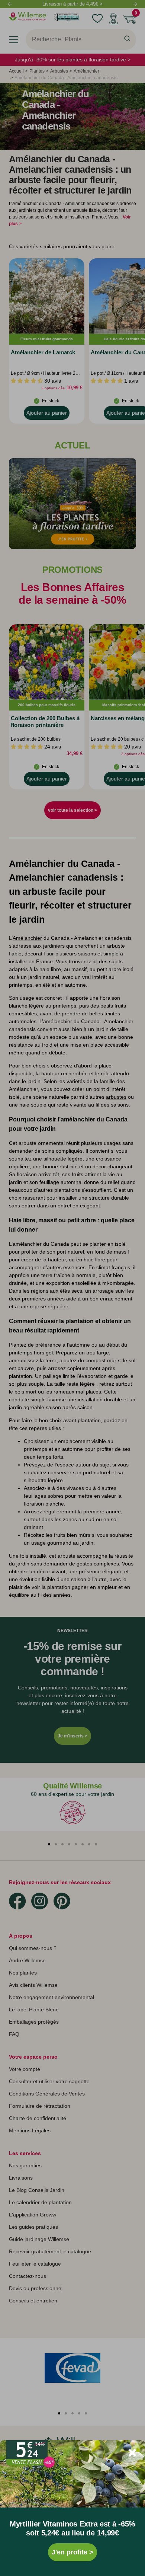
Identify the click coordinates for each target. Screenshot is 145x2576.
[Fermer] (132, 2453)
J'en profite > (72, 2552)
